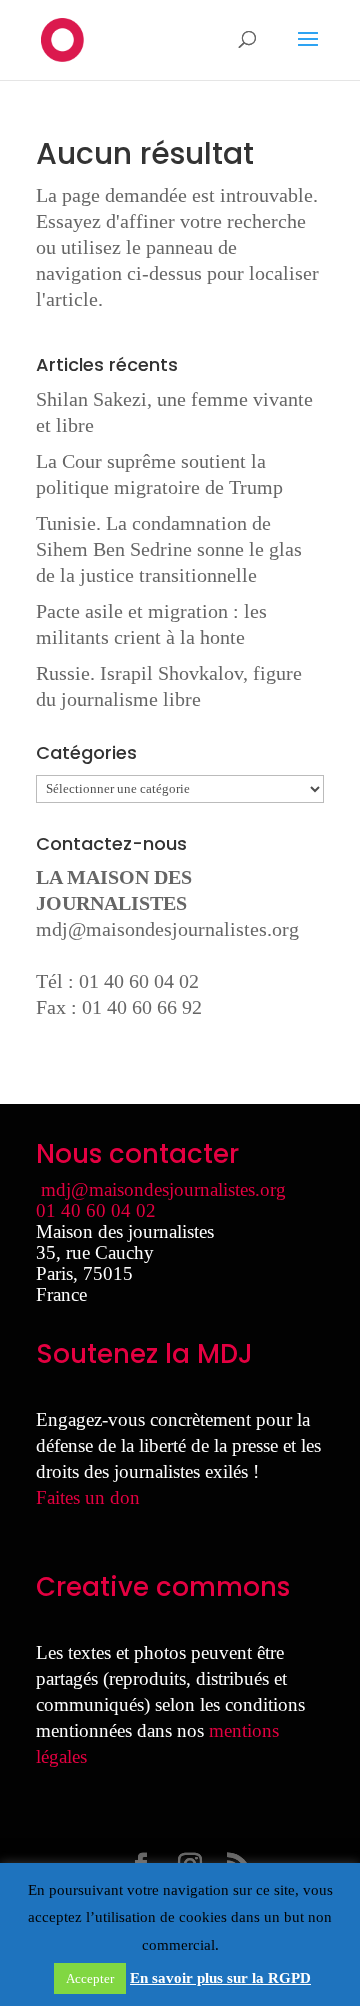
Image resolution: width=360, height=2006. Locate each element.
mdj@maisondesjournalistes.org (167, 929)
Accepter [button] (90, 1978)
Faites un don (88, 1497)
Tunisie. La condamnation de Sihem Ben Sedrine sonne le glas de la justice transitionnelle (169, 549)
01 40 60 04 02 (96, 1210)
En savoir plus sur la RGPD (220, 1978)
